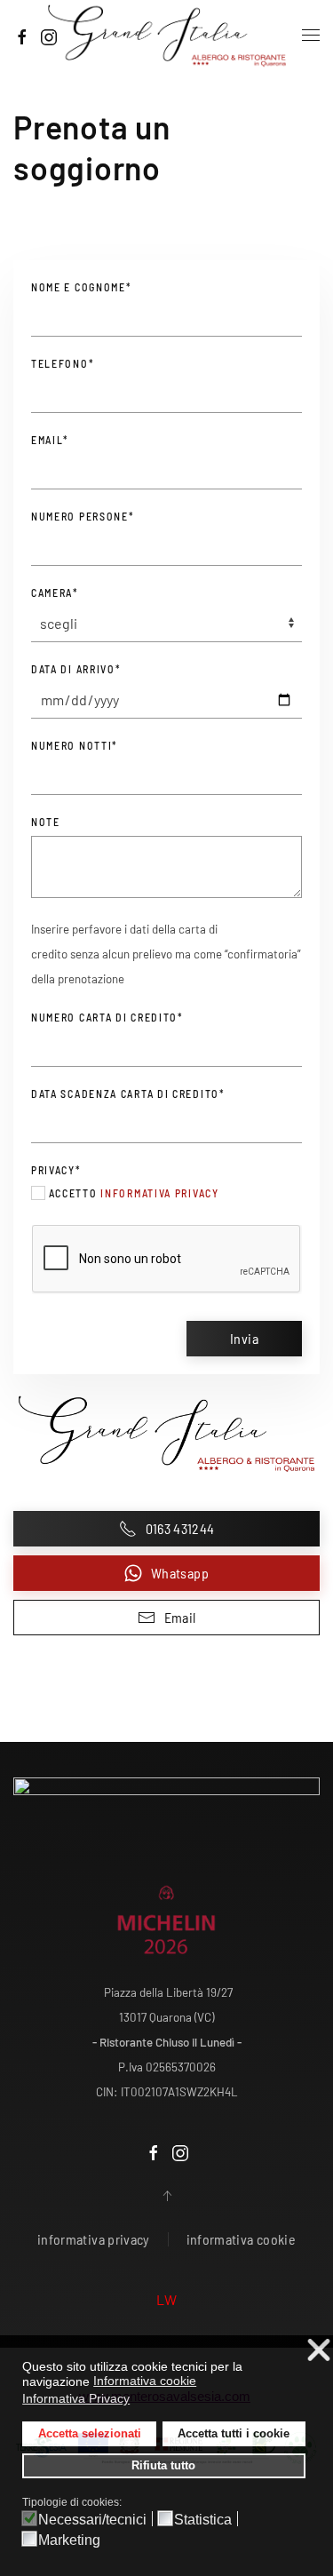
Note (46, 822)
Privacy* (56, 1170)
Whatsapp (180, 1573)
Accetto (132, 1193)
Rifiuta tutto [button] (163, 2466)
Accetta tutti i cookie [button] (234, 2434)
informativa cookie (241, 2239)
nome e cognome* (82, 287)
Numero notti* (75, 745)
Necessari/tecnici (92, 2520)
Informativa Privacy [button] (76, 2398)
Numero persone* (83, 516)
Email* (50, 440)
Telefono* (63, 363)
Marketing (69, 2540)
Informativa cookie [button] (145, 2381)
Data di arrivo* (76, 669)
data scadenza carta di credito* (128, 1093)
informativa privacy (159, 1193)
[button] (311, 36)
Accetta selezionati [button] (90, 2434)
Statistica (203, 2520)
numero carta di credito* (107, 1017)
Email (180, 1617)
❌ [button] (319, 2351)
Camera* (55, 592)
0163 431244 (180, 1528)
